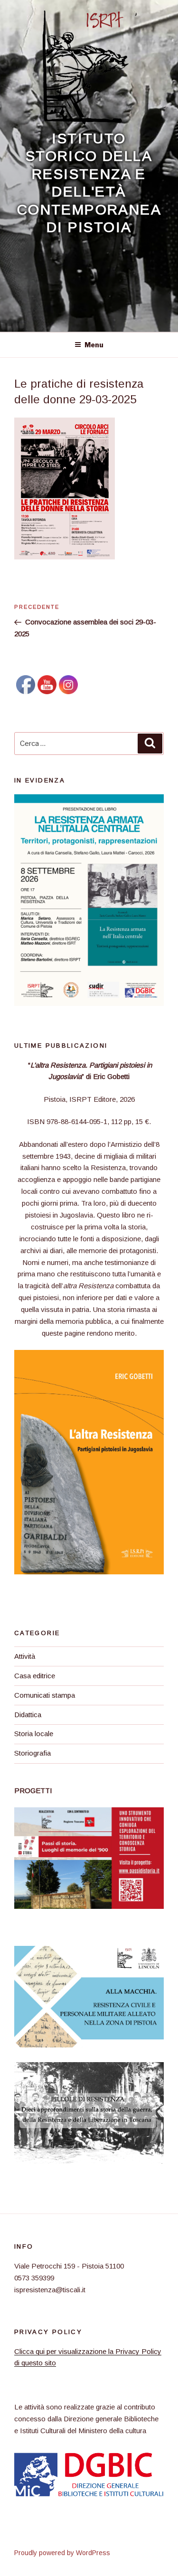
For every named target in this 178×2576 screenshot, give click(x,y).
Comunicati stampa (45, 1695)
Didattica (28, 1715)
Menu (94, 345)
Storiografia (33, 1753)
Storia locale (34, 1734)
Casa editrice (35, 1676)
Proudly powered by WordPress (62, 2553)
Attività (25, 1656)
